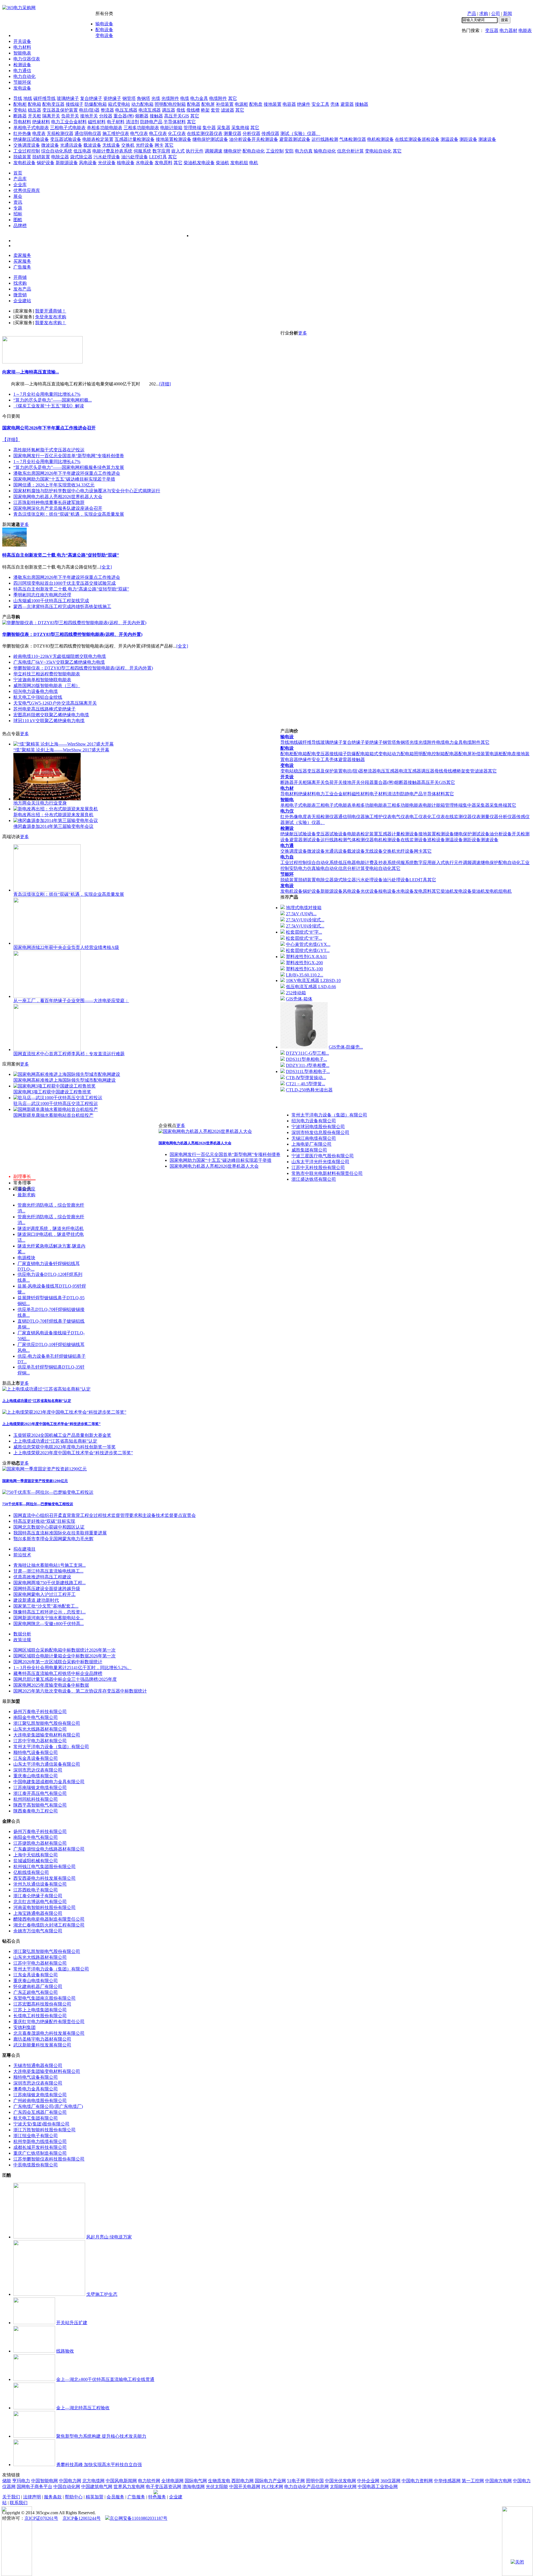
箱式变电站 (119, 104)
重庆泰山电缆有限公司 (36, 1776)
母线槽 (193, 110)
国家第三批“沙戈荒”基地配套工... (46, 1606)
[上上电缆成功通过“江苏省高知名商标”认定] (46, 1389)
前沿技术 (22, 1555)
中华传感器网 (447, 2481)
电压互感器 (126, 110)
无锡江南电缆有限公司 (314, 1138)
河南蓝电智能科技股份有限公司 (44, 1907)
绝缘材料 (41, 122)
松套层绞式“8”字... (304, 932)
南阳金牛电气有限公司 (36, 1717)
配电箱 (34, 104)
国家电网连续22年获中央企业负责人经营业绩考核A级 (66, 947)
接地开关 (89, 116)
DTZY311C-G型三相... (307, 1053)
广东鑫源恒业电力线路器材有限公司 (49, 1849)
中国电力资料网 (417, 2481)
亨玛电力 (21, 2481)
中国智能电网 (44, 2481)
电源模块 (26, 1258)
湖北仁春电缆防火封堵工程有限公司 (49, 1925)
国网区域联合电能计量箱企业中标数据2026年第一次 (65, 1656)
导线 (18, 98)
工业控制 (275, 151)
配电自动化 (254, 151)
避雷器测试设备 (295, 139)
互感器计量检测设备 (135, 139)
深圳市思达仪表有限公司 (38, 1770)
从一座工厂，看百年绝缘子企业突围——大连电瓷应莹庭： (71, 1001)
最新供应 (26, 1189)
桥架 (205, 110)
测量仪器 (233, 133)
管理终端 (192, 128)
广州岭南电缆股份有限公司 (40, 2101)
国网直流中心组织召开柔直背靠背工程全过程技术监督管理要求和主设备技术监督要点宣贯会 (105, 1515)
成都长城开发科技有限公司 (40, 2147)
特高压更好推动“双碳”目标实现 (44, 1521)
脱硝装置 (41, 157)
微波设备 (50, 145)
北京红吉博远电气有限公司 (40, 1902)
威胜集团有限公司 (309, 1150)
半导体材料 (175, 122)
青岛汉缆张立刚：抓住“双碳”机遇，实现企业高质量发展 (69, 514)
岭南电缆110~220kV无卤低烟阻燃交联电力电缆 (60, 656)
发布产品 (22, 289)
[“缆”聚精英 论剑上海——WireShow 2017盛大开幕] (64, 744)
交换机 (128, 145)
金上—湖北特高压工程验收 (83, 2408)
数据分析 (22, 1634)
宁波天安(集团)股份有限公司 (41, 2124)
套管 (215, 110)
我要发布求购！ (51, 323)
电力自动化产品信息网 (306, 2487)
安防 (289, 151)
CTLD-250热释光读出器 (309, 1090)
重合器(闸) (124, 116)
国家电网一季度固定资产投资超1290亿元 (35, 1481)
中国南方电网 (498, 2481)
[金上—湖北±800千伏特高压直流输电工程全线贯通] (34, 2379)
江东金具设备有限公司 (36, 1758)
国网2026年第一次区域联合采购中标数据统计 (58, 1662)
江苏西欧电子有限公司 (36, 1890)
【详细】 (11, 440)
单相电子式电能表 (31, 128)
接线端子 (75, 104)
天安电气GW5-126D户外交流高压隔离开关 (55, 703)
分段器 (106, 116)
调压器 (169, 110)
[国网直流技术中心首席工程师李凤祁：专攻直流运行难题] (47, 1050)
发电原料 (164, 163)
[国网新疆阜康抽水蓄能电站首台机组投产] (56, 1109)
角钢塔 (144, 98)
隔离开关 (51, 116)
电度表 (39, 133)
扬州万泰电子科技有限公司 (40, 1712)
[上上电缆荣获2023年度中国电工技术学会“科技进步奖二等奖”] (64, 1412)
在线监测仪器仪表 (205, 133)
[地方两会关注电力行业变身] (47, 799)
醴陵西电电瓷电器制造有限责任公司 (49, 1919)
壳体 (335, 104)
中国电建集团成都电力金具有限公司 (49, 1782)
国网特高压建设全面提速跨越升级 (47, 1589)
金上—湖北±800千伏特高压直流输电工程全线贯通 (105, 2379)
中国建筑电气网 (97, 2487)
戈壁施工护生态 (102, 2294)
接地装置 (273, 104)
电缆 (185, 98)
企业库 (20, 185)
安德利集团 (24, 2027)
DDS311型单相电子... (306, 1059)
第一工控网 (473, 2481)
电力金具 (199, 98)
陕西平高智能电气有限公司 (40, 1805)
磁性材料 (97, 122)
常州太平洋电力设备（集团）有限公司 (329, 1115)
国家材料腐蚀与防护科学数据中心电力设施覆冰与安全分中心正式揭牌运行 (87, 491)
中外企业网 (368, 2481)
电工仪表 (158, 133)
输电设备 (104, 24)
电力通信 (22, 71)
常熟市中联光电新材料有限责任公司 (327, 1173)
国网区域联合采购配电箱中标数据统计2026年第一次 (65, 1650)
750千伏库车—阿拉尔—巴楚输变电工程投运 (38, 1504)
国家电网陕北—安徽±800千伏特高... (49, 1624)
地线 (28, 98)
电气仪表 (139, 133)
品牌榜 (20, 226)
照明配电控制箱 (170, 104)
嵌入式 (178, 151)
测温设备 (449, 139)
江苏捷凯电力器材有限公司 (40, 1843)
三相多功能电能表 (141, 128)
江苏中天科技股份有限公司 (318, 1168)
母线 (181, 110)
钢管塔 (129, 98)
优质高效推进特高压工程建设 (42, 1577)
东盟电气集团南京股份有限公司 (44, 1998)
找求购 (20, 283)
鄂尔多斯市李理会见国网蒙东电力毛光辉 (53, 1539)
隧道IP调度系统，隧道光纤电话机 (51, 1228)
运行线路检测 (325, 139)
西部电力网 (243, 2481)
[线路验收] (34, 2351)
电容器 (289, 104)
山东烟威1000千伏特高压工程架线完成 (51, 601)
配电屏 (208, 104)
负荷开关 (70, 116)
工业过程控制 (27, 151)
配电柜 (20, 104)
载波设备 (92, 145)
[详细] (165, 384)
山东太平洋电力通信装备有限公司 (47, 1764)
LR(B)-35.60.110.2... (305, 975)
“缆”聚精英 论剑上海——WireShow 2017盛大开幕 (61, 750)
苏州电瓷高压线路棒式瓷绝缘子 (44, 709)
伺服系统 (142, 151)
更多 (303, 333)
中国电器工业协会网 (378, 2487)
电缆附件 (218, 98)
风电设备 (88, 163)
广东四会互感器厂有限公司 (40, 2112)
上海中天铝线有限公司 (36, 1855)
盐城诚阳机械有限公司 (36, 1861)
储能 (7, 2481)
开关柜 (34, 116)
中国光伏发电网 (340, 2481)
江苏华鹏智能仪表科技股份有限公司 (49, 2159)
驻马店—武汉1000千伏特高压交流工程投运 (56, 1104)
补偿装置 (225, 104)
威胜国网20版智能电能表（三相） (47, 686)
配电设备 (104, 30)
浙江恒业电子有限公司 (36, 2136)
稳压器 (34, 110)
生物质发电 (219, 2481)
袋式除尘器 (81, 157)
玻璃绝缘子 (68, 98)
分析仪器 (251, 133)
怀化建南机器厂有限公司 (38, 1986)
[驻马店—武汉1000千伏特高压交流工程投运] (58, 1098)
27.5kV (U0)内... (301, 914)
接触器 (362, 104)
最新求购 (26, 1195)
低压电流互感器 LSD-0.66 (311, 987)
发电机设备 (24, 163)
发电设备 (22, 88)
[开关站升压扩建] (34, 2323)
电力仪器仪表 (27, 59)
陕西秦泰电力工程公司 (36, 1811)
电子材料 (116, 122)
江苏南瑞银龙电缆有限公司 (40, 1788)
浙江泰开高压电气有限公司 (40, 1793)
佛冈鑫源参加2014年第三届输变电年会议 (53, 826)
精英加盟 (95, 2497)
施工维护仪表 (116, 133)
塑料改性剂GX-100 (304, 969)
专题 (18, 208)
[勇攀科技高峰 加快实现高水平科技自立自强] (34, 2465)
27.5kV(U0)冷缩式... (305, 920)
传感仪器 (270, 133)
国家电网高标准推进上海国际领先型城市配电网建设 (65, 1080)
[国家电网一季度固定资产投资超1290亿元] (44, 1469)
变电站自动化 (378, 151)
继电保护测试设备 (210, 139)
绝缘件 (304, 104)
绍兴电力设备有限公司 (314, 1121)
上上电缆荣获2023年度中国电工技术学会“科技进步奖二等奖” (51, 1424)
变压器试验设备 (66, 139)
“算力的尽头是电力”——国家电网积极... (53, 400)
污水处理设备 (107, 157)
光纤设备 (145, 145)
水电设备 (145, 163)
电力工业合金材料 (69, 122)
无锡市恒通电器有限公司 (38, 2066)
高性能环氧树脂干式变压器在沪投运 (49, 450)
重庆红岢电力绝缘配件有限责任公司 (49, 2022)
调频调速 (214, 151)
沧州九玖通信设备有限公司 (40, 1884)
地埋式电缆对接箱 (304, 908)
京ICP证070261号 (41, 2518)
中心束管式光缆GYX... (308, 944)
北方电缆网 (93, 2481)
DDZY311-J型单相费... (308, 1065)
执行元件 (195, 151)
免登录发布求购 (51, 317)
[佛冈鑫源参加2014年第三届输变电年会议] (56, 820)
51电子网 (296, 2481)
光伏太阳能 (217, 2487)
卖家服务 (22, 255)
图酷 (18, 220)
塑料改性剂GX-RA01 (306, 957)
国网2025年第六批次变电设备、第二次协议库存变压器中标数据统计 (80, 1691)
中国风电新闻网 (121, 2481)
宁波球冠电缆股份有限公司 (318, 1127)
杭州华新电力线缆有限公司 (40, 2141)
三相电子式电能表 (68, 128)
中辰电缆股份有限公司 (36, 2165)
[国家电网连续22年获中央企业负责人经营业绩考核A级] (47, 943)
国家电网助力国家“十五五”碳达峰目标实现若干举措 (64, 479)
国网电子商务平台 (34, 2487)
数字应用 (161, 151)
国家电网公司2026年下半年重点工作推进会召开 (49, 428)
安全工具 (320, 104)
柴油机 (222, 163)
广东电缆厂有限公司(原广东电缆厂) (48, 2106)
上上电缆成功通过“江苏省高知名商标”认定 (37, 1401)
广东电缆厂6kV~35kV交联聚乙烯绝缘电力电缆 (59, 662)
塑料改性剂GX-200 (304, 963)
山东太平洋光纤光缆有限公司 (320, 1162)
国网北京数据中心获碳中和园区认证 (49, 1527)
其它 (233, 98)
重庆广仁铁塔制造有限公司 (40, 2153)
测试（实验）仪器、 (300, 133)
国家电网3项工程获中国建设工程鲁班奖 (52, 1092)
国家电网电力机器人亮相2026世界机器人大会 (58, 497)
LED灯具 (158, 157)
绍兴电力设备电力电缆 (36, 691)
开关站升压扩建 (72, 2323)
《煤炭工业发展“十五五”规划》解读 (49, 406)
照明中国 (315, 2481)
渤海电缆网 (194, 2487)
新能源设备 (67, 163)
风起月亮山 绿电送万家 (109, 2237)
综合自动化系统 (57, 151)
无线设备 (111, 145)
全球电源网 (172, 2481)
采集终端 (240, 128)
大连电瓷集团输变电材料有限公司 (47, 1735)
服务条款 (53, 2497)
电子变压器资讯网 (164, 2487)
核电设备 (126, 163)
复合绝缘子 (91, 98)
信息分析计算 (350, 151)
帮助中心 (74, 2497)
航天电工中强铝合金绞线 (38, 697)
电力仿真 (304, 151)
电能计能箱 (171, 128)
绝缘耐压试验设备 (31, 139)
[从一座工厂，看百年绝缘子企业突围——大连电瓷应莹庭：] (47, 996)
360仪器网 (390, 2481)
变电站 (20, 110)
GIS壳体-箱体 (299, 999)
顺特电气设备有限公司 (36, 1752)
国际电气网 (196, 2481)
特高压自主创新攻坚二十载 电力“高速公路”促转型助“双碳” (61, 555)
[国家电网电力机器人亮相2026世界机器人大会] (205, 1131)
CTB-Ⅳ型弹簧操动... (306, 1078)
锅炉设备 (46, 163)
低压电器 (82, 151)
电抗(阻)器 (89, 110)
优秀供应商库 (27, 190)
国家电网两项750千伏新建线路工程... (50, 1583)
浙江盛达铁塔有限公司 (314, 1179)
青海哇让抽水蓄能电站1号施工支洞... (50, 1565)
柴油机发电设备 (199, 163)
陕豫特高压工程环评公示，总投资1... (50, 1612)
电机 (254, 163)
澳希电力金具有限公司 (36, 2089)
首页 (18, 173)
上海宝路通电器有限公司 (38, 1913)
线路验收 (65, 2351)
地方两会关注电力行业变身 (40, 803)
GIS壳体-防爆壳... (346, 1047)
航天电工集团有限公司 (36, 2118)
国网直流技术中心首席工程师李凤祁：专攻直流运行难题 (69, 1054)
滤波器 (228, 110)
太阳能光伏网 (343, 2487)
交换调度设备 (27, 145)
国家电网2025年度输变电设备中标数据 (51, 1685)
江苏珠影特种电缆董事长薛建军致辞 (49, 502)
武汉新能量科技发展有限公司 (42, 2045)
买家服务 (22, 261)
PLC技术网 (272, 2487)
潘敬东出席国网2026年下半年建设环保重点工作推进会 (67, 473)
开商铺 (20, 277)
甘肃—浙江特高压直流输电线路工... (48, 1571)
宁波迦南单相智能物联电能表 (42, 680)
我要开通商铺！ (51, 311)
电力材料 (22, 47)
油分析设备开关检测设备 (254, 139)
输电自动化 (325, 151)
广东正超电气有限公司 (36, 1992)
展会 (18, 196)
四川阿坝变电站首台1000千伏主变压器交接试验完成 (65, 583)
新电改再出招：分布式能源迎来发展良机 (53, 815)
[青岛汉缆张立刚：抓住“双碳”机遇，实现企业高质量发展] (47, 890)
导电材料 (22, 122)
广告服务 (22, 267)
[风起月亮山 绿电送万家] (49, 2237)
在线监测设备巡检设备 (417, 139)
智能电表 (22, 53)
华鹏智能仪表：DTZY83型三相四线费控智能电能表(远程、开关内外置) (72, 634)
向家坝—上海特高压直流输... (31, 372)
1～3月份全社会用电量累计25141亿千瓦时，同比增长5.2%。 (72, 1668)
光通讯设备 (71, 145)
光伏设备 (107, 163)
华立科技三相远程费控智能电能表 (47, 674)
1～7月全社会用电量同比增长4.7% (47, 394)
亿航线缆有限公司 (31, 1872)
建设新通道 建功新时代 (36, 1600)
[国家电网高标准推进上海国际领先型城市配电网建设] (67, 1074)
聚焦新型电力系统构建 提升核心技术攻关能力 (101, 2436)
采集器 (224, 128)
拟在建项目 (24, 1549)
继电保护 (233, 151)
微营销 (20, 295)
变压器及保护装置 (60, 110)
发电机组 (239, 163)
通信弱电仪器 (88, 133)
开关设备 (22, 41)
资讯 (18, 202)
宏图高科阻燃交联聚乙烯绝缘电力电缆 (51, 715)
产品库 (20, 179)
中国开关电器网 (245, 2487)
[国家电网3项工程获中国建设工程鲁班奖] (55, 1086)
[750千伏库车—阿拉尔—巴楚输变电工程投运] (48, 1492)
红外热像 (22, 133)
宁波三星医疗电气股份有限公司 (323, 1156)
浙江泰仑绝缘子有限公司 (38, 1896)
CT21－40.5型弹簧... (306, 1084)
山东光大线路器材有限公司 (40, 1729)
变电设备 (104, 35)
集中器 (209, 128)
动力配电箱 (142, 104)
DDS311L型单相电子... (308, 1072)
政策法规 (22, 1640)
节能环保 (22, 82)
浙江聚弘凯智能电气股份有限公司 (47, 1723)
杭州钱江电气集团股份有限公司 (44, 1867)
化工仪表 (177, 133)
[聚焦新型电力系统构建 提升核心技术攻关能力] (34, 2436)
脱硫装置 (22, 157)
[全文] (106, 567)
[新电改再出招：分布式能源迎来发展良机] (56, 809)
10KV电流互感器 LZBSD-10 (313, 981)
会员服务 (115, 2497)
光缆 (156, 98)
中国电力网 (70, 2481)
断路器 (20, 116)
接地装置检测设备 (174, 139)
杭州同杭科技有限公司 (36, 1799)
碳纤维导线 (44, 98)
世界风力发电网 (129, 2487)
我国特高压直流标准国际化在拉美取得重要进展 (60, 1533)
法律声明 (32, 2497)
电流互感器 (150, 110)
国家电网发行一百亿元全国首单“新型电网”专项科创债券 (69, 456)
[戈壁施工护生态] (49, 2294)
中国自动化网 (67, 2487)
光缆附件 (170, 98)
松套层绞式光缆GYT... (308, 950)
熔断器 (142, 116)
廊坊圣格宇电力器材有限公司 (42, 2039)
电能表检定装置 (98, 139)
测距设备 (468, 139)
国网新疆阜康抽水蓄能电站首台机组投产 (53, 1115)
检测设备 (22, 65)
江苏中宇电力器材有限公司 (40, 1741)
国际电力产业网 (270, 2481)
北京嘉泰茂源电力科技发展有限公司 (49, 2033)
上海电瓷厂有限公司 (311, 1144)
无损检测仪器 (60, 133)
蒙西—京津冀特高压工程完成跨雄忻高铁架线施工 (62, 607)
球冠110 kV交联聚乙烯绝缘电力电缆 (49, 721)
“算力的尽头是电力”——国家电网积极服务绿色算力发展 (69, 467)
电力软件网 (149, 2481)
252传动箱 (296, 993)
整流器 (107, 110)
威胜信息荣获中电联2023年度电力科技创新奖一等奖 (65, 1447)
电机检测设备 (380, 139)
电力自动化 (24, 76)
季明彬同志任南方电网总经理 (42, 595)
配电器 (194, 104)
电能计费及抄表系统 (112, 151)
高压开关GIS (177, 116)
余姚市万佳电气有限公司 (38, 1931)
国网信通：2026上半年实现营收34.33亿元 (54, 485)
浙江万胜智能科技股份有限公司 (44, 2130)
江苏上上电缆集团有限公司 (40, 2010)
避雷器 (347, 104)
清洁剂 (132, 122)
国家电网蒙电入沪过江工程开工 (44, 1594)
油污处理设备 (135, 157)
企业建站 (22, 301)
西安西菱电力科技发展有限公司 (44, 1878)
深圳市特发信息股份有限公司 (320, 1132)
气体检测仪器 (353, 139)
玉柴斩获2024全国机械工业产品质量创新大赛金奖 (62, 1435)
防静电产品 (151, 122)
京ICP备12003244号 (82, 2518)
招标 (18, 214)
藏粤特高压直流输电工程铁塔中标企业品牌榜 (58, 1673)
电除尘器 (60, 157)
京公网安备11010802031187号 (139, 2518)
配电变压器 (53, 104)
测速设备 (487, 139)
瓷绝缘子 (112, 98)
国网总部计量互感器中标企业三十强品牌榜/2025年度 (65, 1679)
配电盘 (256, 104)
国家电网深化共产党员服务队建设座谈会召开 (58, 508)
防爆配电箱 (96, 104)
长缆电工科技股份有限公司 (40, 2016)
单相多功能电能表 (105, 128)
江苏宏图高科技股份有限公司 (42, 2004)
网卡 (159, 145)
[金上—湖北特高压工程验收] (34, 2408)
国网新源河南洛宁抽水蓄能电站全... (48, 1618)
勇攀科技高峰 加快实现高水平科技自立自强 (99, 2465)
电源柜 (241, 104)
